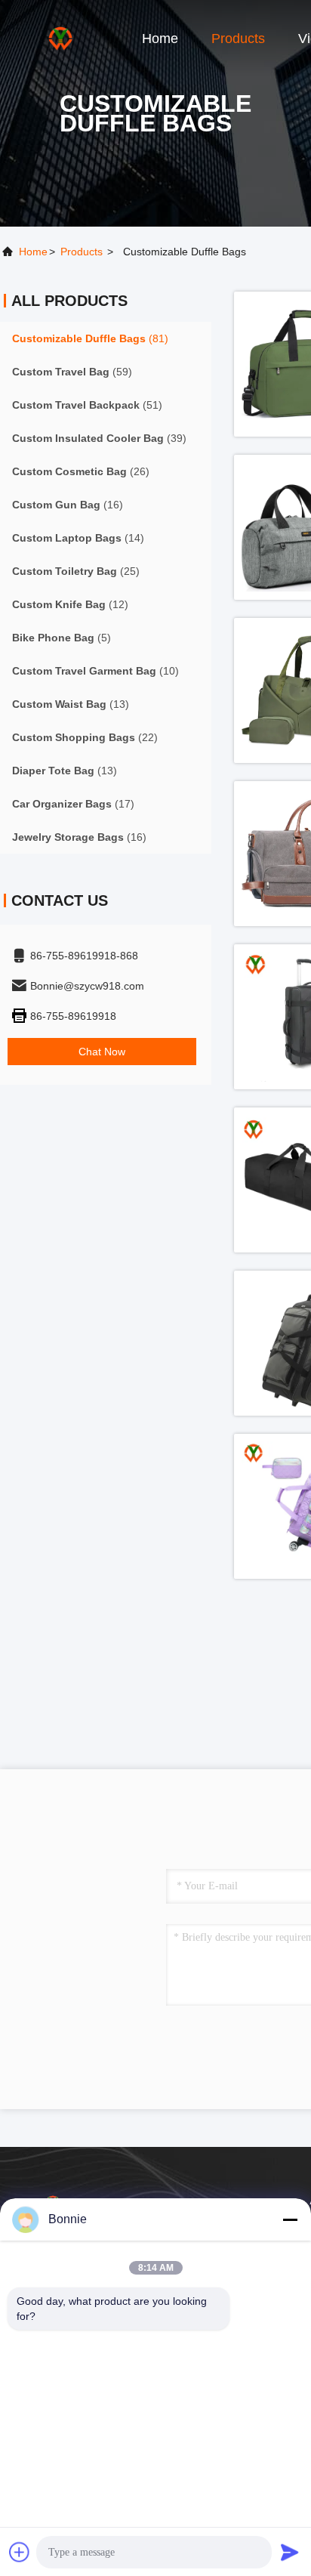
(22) (85, 737)
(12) (70, 604)
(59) (72, 372)
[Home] (60, 38)
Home (160, 39)
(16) (68, 505)
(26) (81, 471)
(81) (90, 338)
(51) (87, 405)
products (82, 252)
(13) (71, 704)
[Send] (290, 2552)
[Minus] (290, 2219)
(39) (99, 438)
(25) (76, 571)
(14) (78, 538)
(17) (73, 804)
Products (238, 39)
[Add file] (20, 2552)
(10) (95, 671)
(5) (62, 638)
